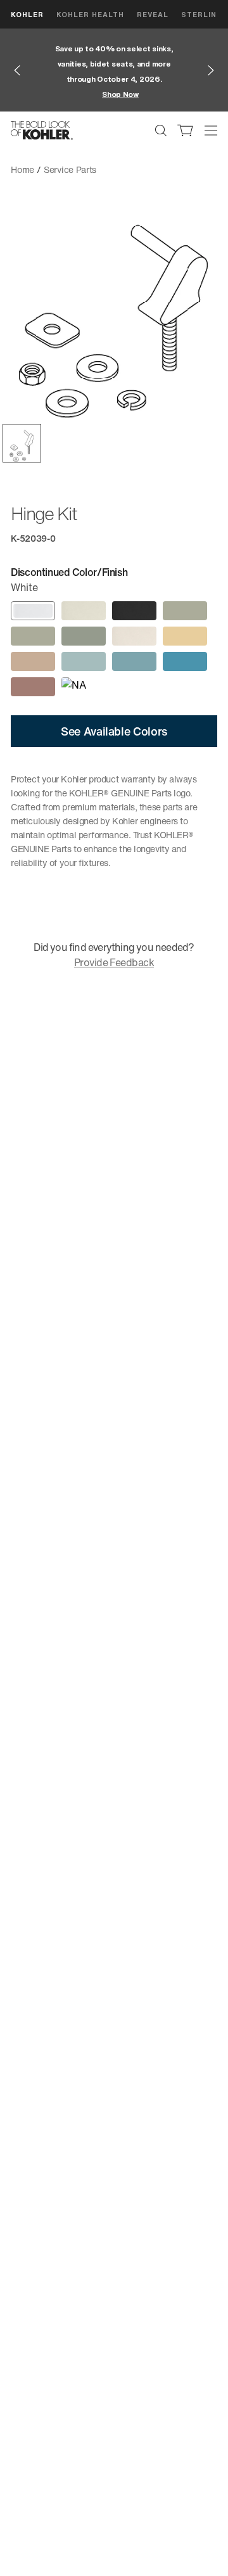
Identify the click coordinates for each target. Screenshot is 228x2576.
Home (22, 169)
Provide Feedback (114, 962)
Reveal (153, 14)
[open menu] (211, 131)
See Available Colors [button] (114, 731)
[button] (22, 443)
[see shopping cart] (186, 131)
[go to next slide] (211, 70)
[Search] (161, 131)
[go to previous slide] (17, 70)
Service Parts (70, 169)
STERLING (202, 14)
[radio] (33, 611)
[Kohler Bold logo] (42, 131)
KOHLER (27, 14)
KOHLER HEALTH (90, 14)
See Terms (147, 86)
